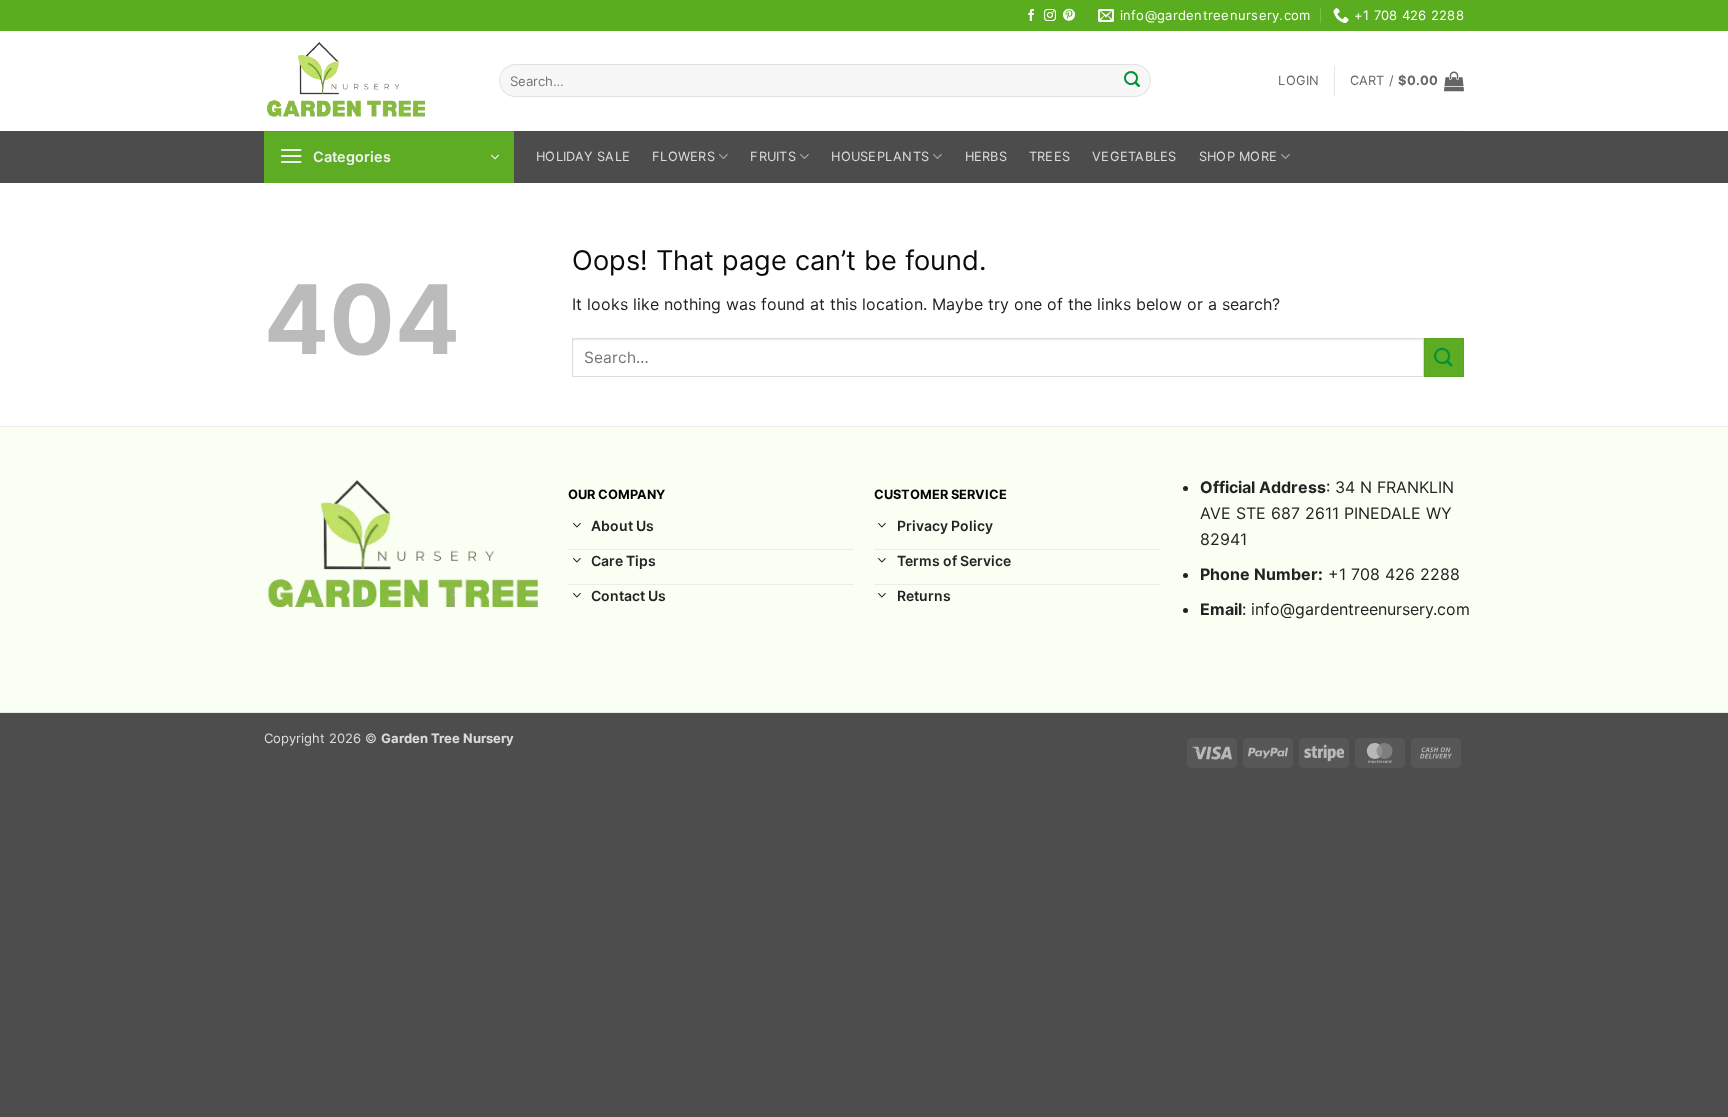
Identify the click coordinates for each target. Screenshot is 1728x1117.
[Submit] (1132, 81)
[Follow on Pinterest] (1069, 16)
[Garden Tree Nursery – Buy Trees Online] (366, 81)
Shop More (1238, 156)
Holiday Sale (583, 156)
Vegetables (1134, 156)
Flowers (683, 156)
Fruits (773, 156)
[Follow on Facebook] (1031, 16)
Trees (1049, 156)
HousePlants (880, 156)
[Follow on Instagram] (1050, 16)
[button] (1298, 81)
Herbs (986, 156)
